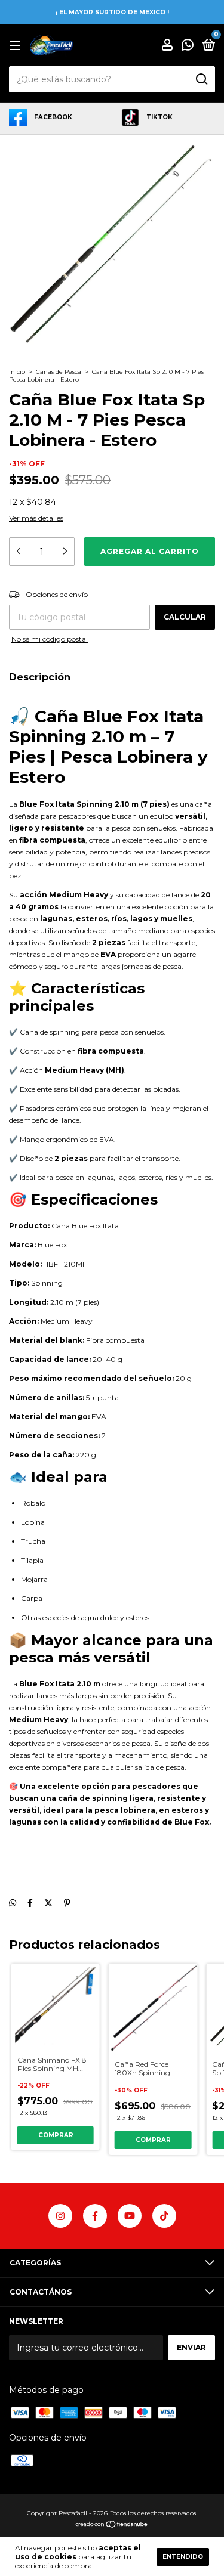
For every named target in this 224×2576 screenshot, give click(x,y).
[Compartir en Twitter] (48, 1903)
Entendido (183, 2557)
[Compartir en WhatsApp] (13, 1903)
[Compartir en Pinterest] (67, 1903)
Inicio (17, 372)
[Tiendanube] (112, 2525)
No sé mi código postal (50, 639)
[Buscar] (201, 79)
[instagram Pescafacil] (60, 2216)
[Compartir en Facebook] (30, 1903)
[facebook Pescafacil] (95, 2216)
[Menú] (17, 46)
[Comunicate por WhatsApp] (188, 46)
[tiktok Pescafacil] (164, 2216)
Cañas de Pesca (59, 372)
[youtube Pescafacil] (130, 2216)
